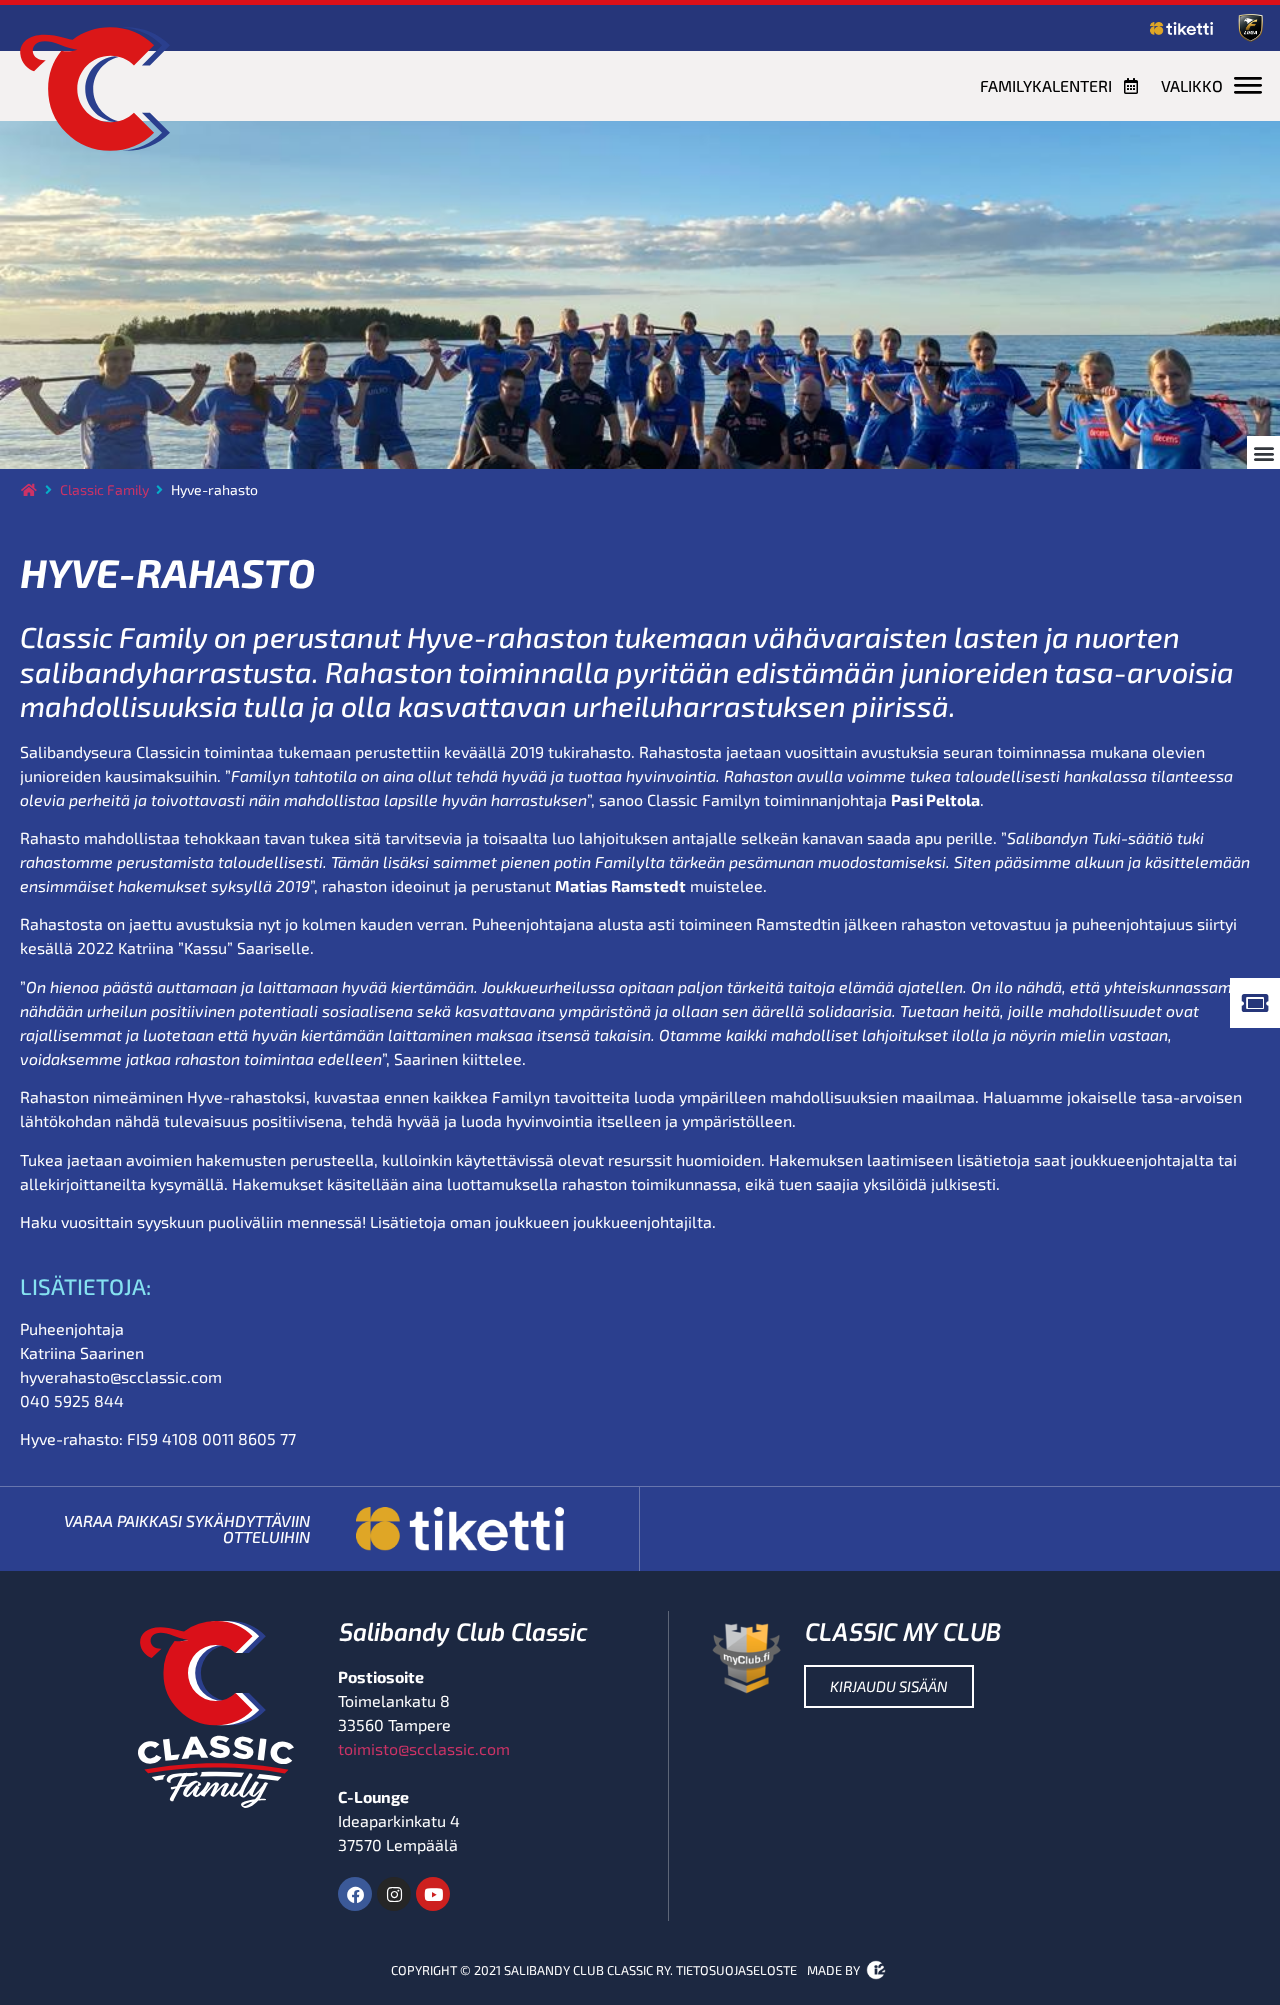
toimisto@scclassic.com (424, 1748)
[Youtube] (433, 1894)
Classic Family (104, 489)
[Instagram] (394, 1894)
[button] (1263, 452)
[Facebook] (355, 1894)
